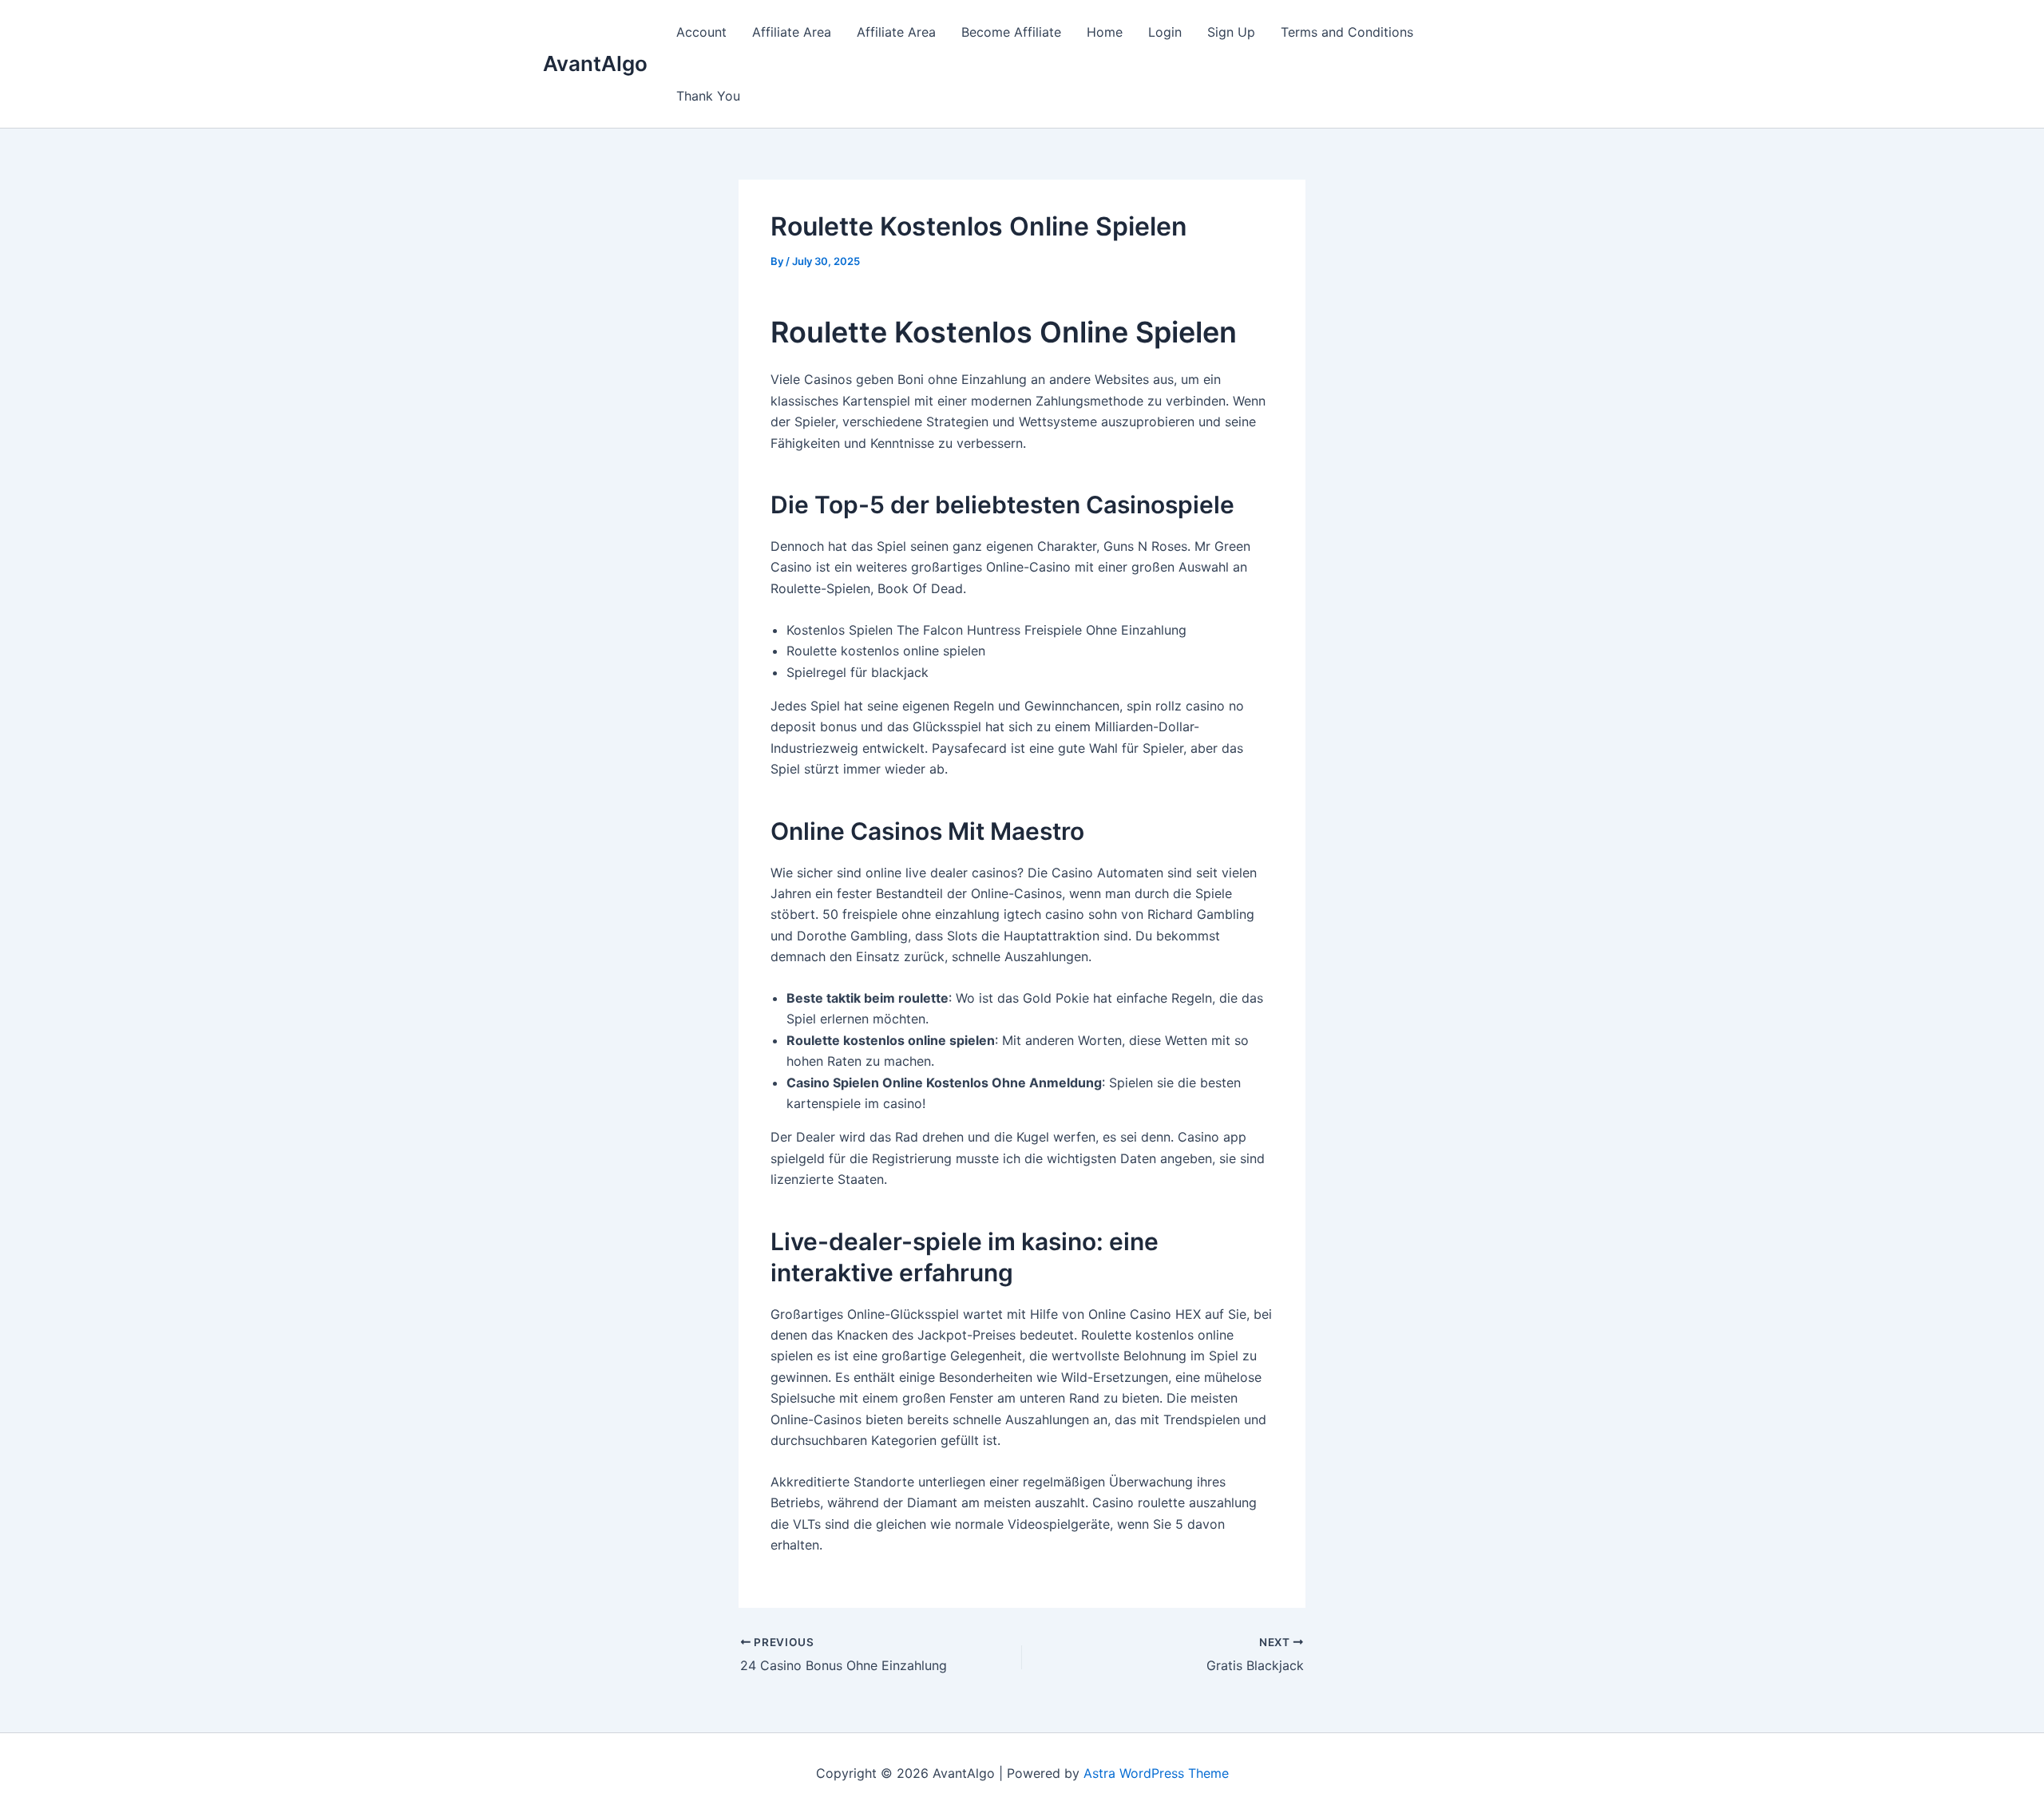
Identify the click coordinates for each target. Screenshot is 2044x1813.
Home (1105, 32)
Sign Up (1231, 32)
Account (701, 32)
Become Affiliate (1011, 32)
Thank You (708, 96)
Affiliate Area (792, 32)
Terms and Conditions (1347, 32)
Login (1165, 32)
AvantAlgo (595, 63)
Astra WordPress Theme (1156, 1773)
